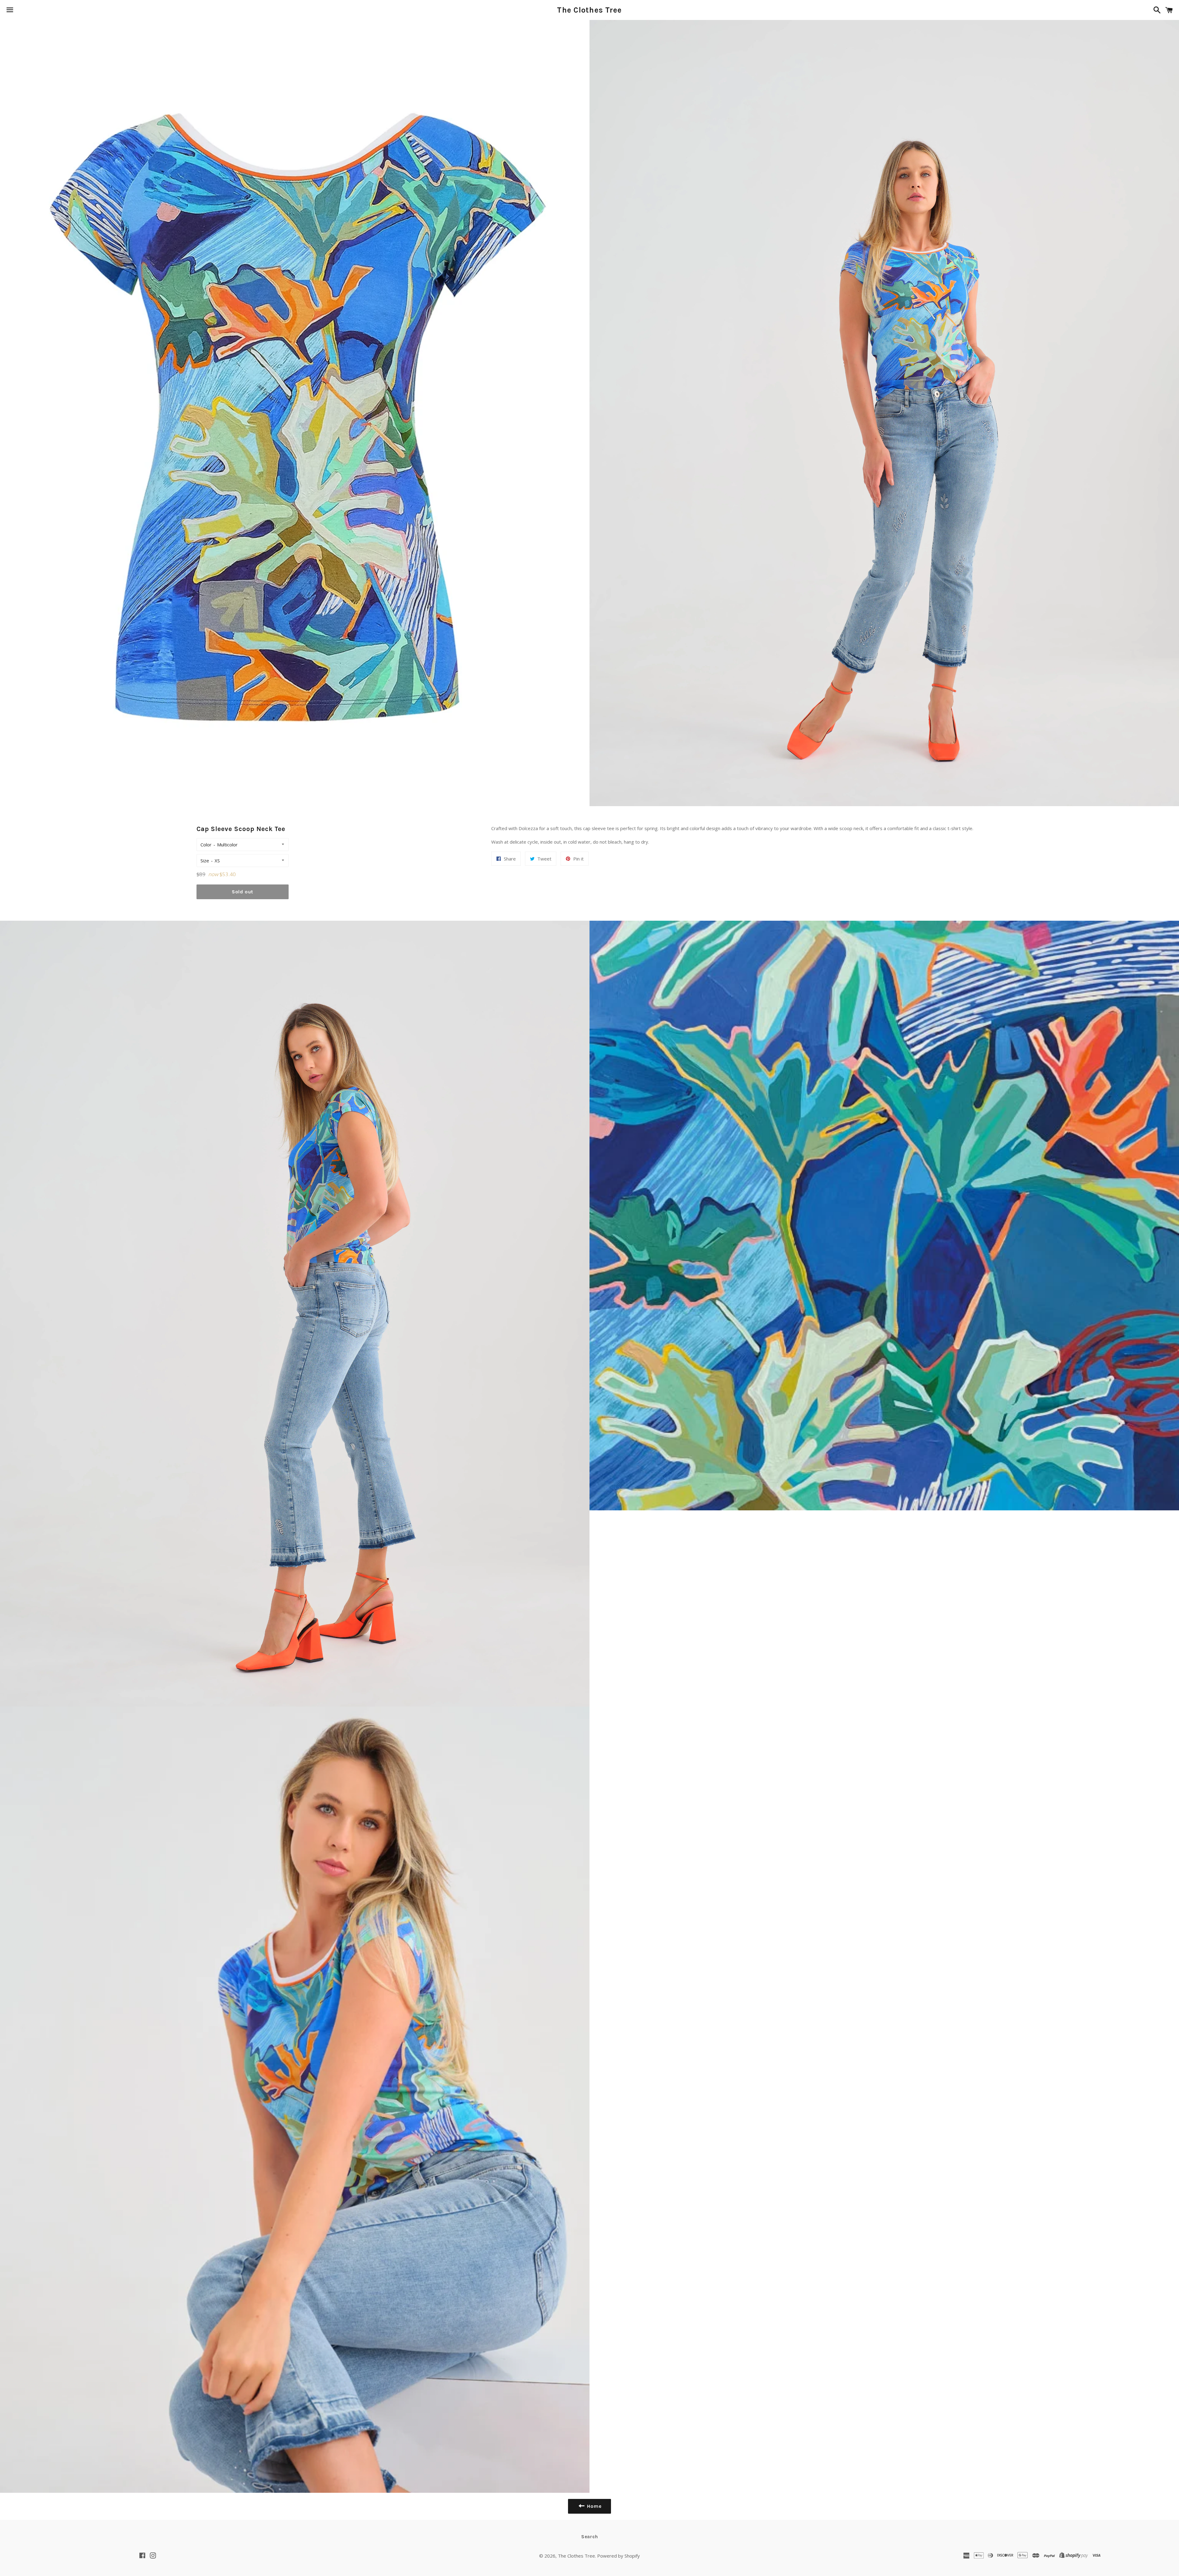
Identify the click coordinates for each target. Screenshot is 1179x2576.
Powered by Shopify (619, 2556)
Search (590, 2537)
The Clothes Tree (589, 10)
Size (205, 861)
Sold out (243, 892)
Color (206, 845)
